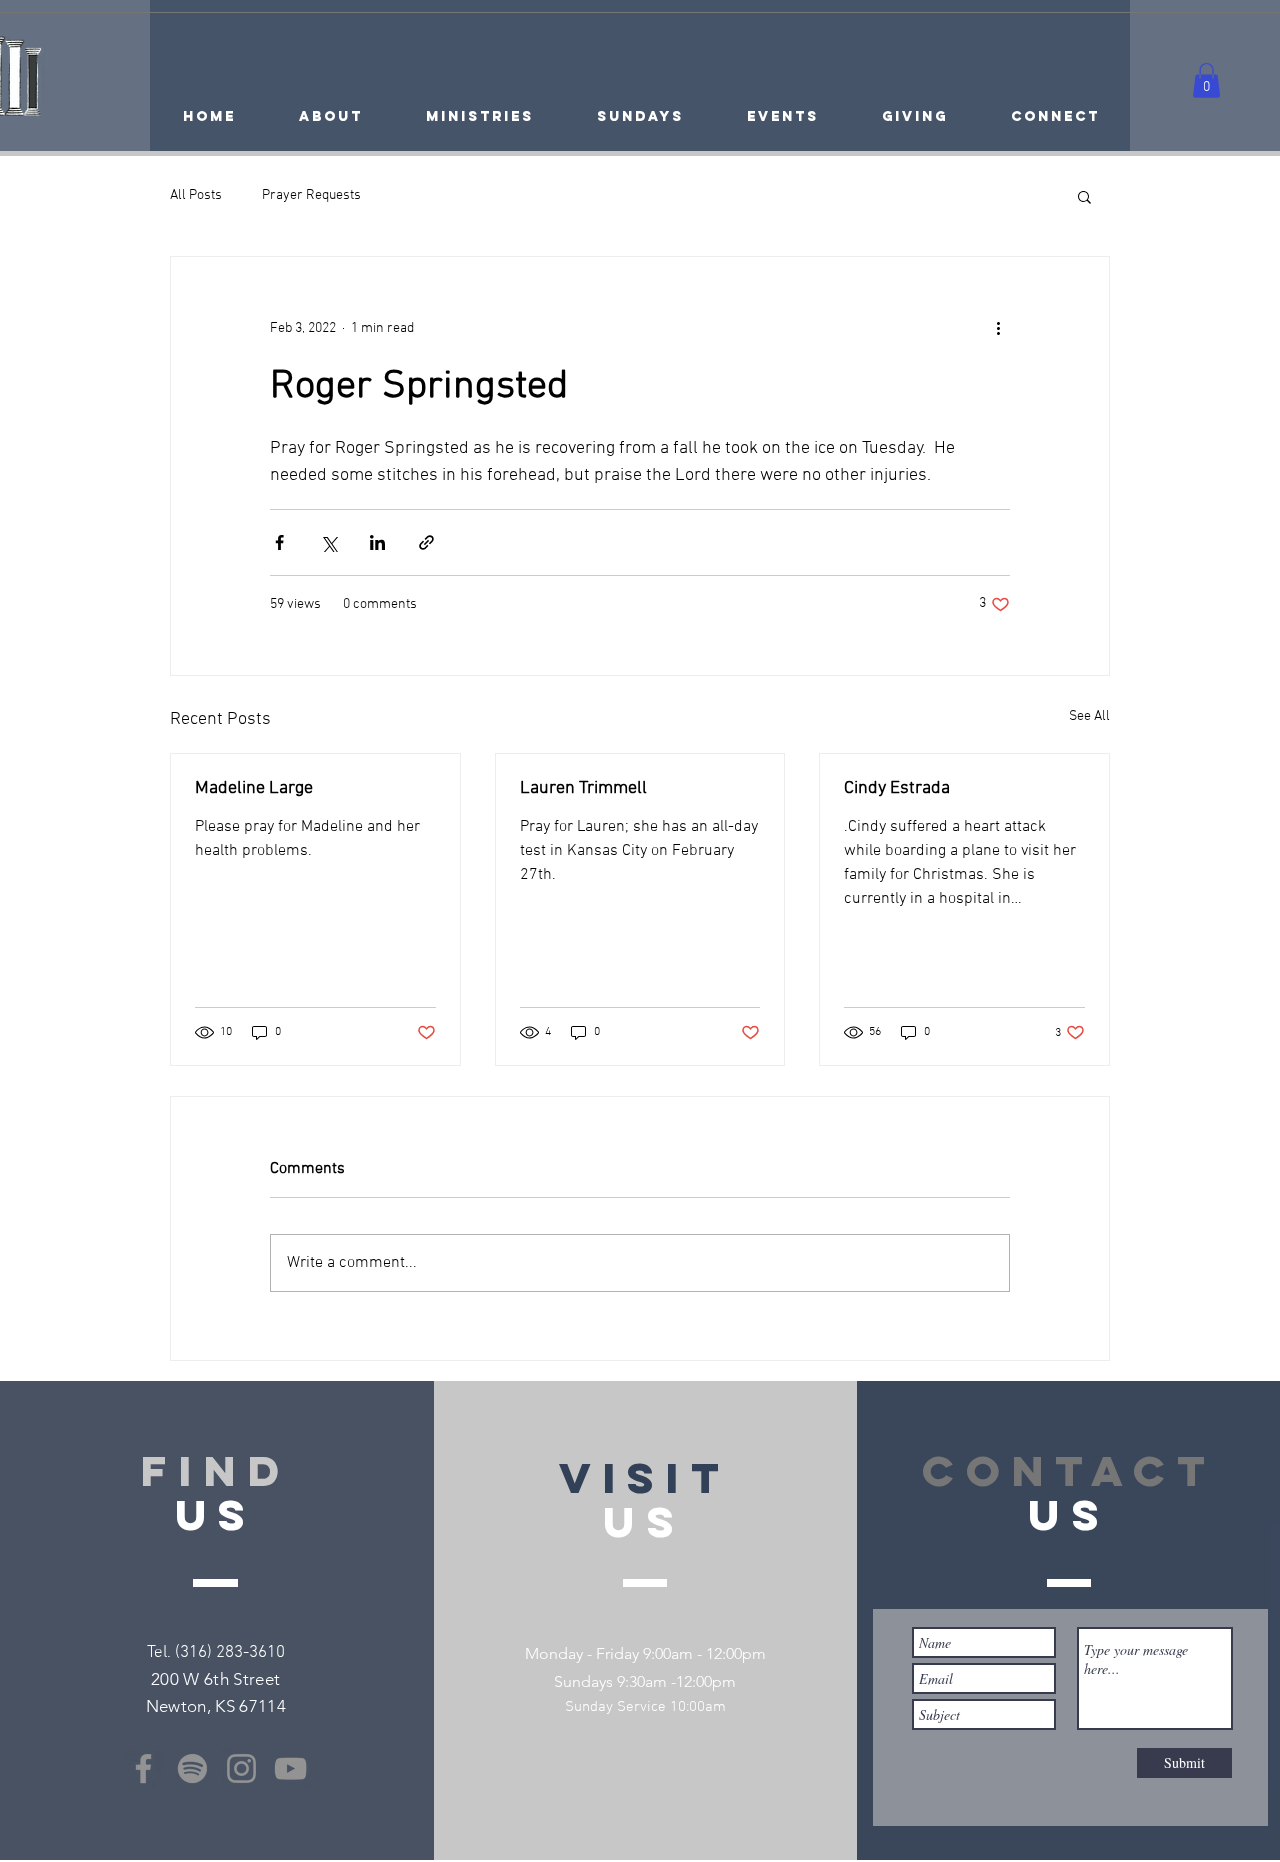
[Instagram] (241, 1768)
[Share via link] (426, 542)
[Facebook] (143, 1768)
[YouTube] (290, 1768)
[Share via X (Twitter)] (328, 542)
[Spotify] (192, 1768)
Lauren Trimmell (583, 788)
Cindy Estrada (897, 788)
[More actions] (998, 329)
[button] (1206, 80)
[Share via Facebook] (279, 542)
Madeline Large (254, 788)
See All (1089, 716)
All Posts (196, 195)
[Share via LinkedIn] (377, 542)
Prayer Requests (311, 195)
